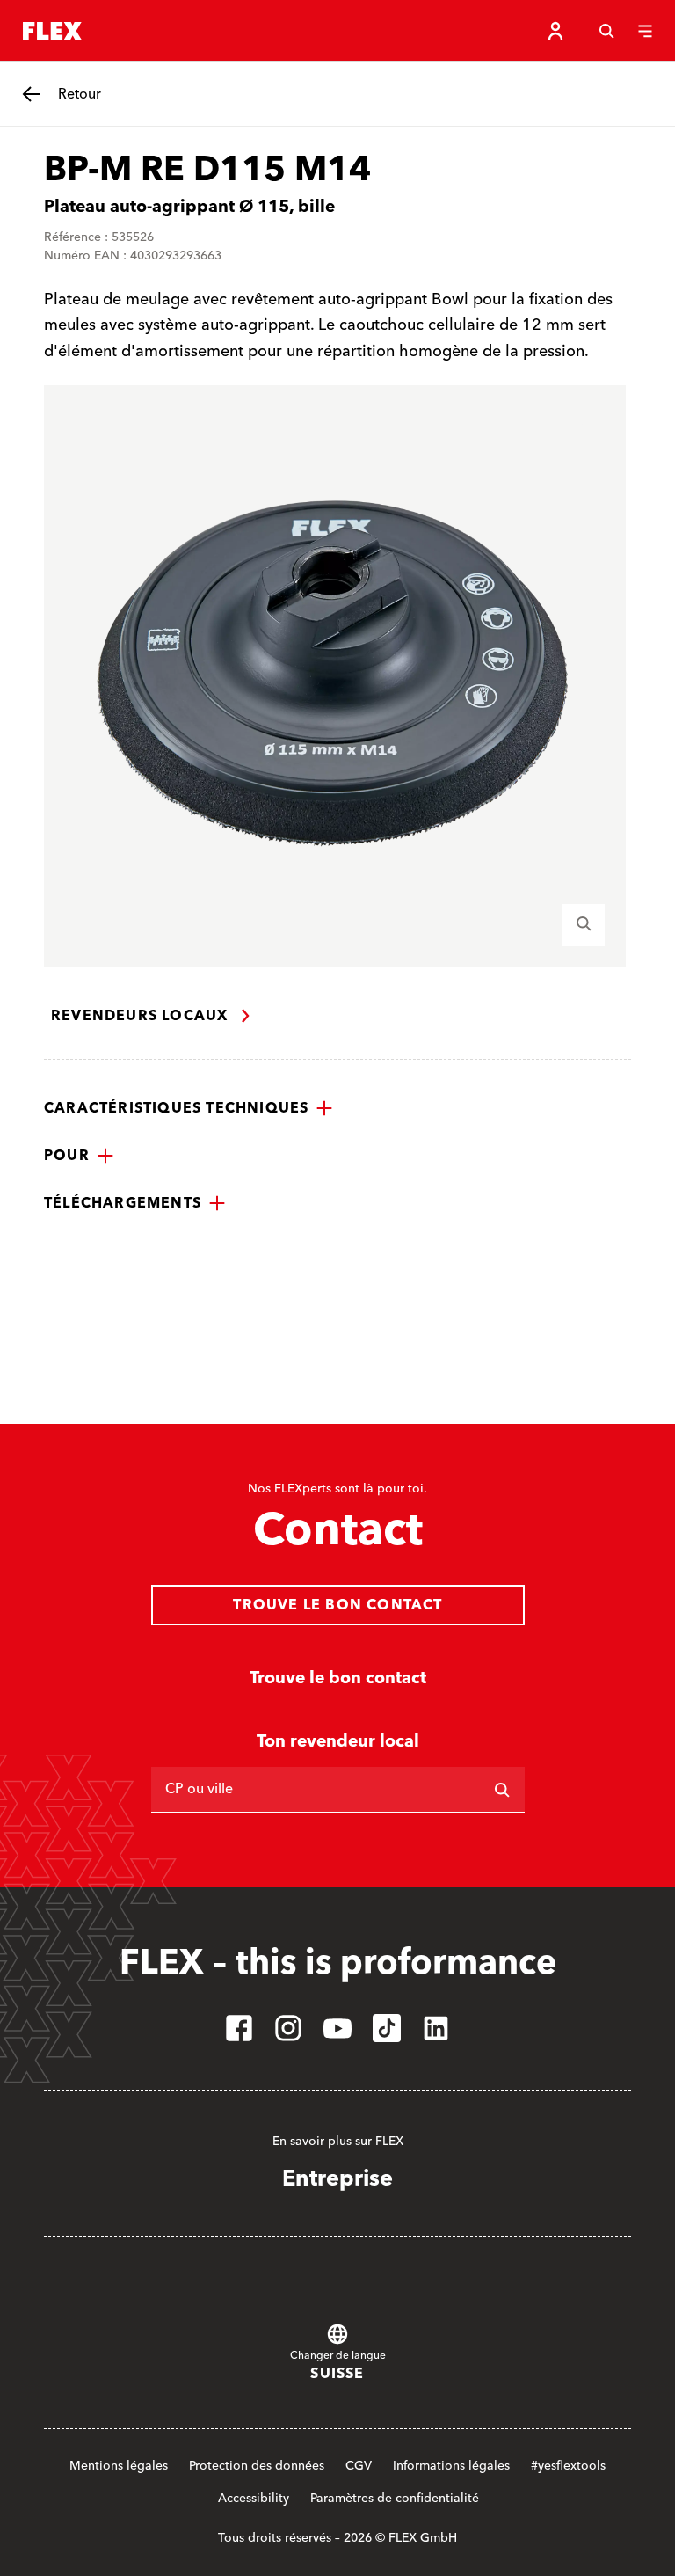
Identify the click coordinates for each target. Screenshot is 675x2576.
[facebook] (239, 2028)
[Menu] (645, 31)
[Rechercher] (502, 1790)
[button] (189, 1108)
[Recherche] (606, 31)
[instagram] (288, 2028)
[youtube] (337, 2028)
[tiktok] (387, 2028)
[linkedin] (436, 2028)
